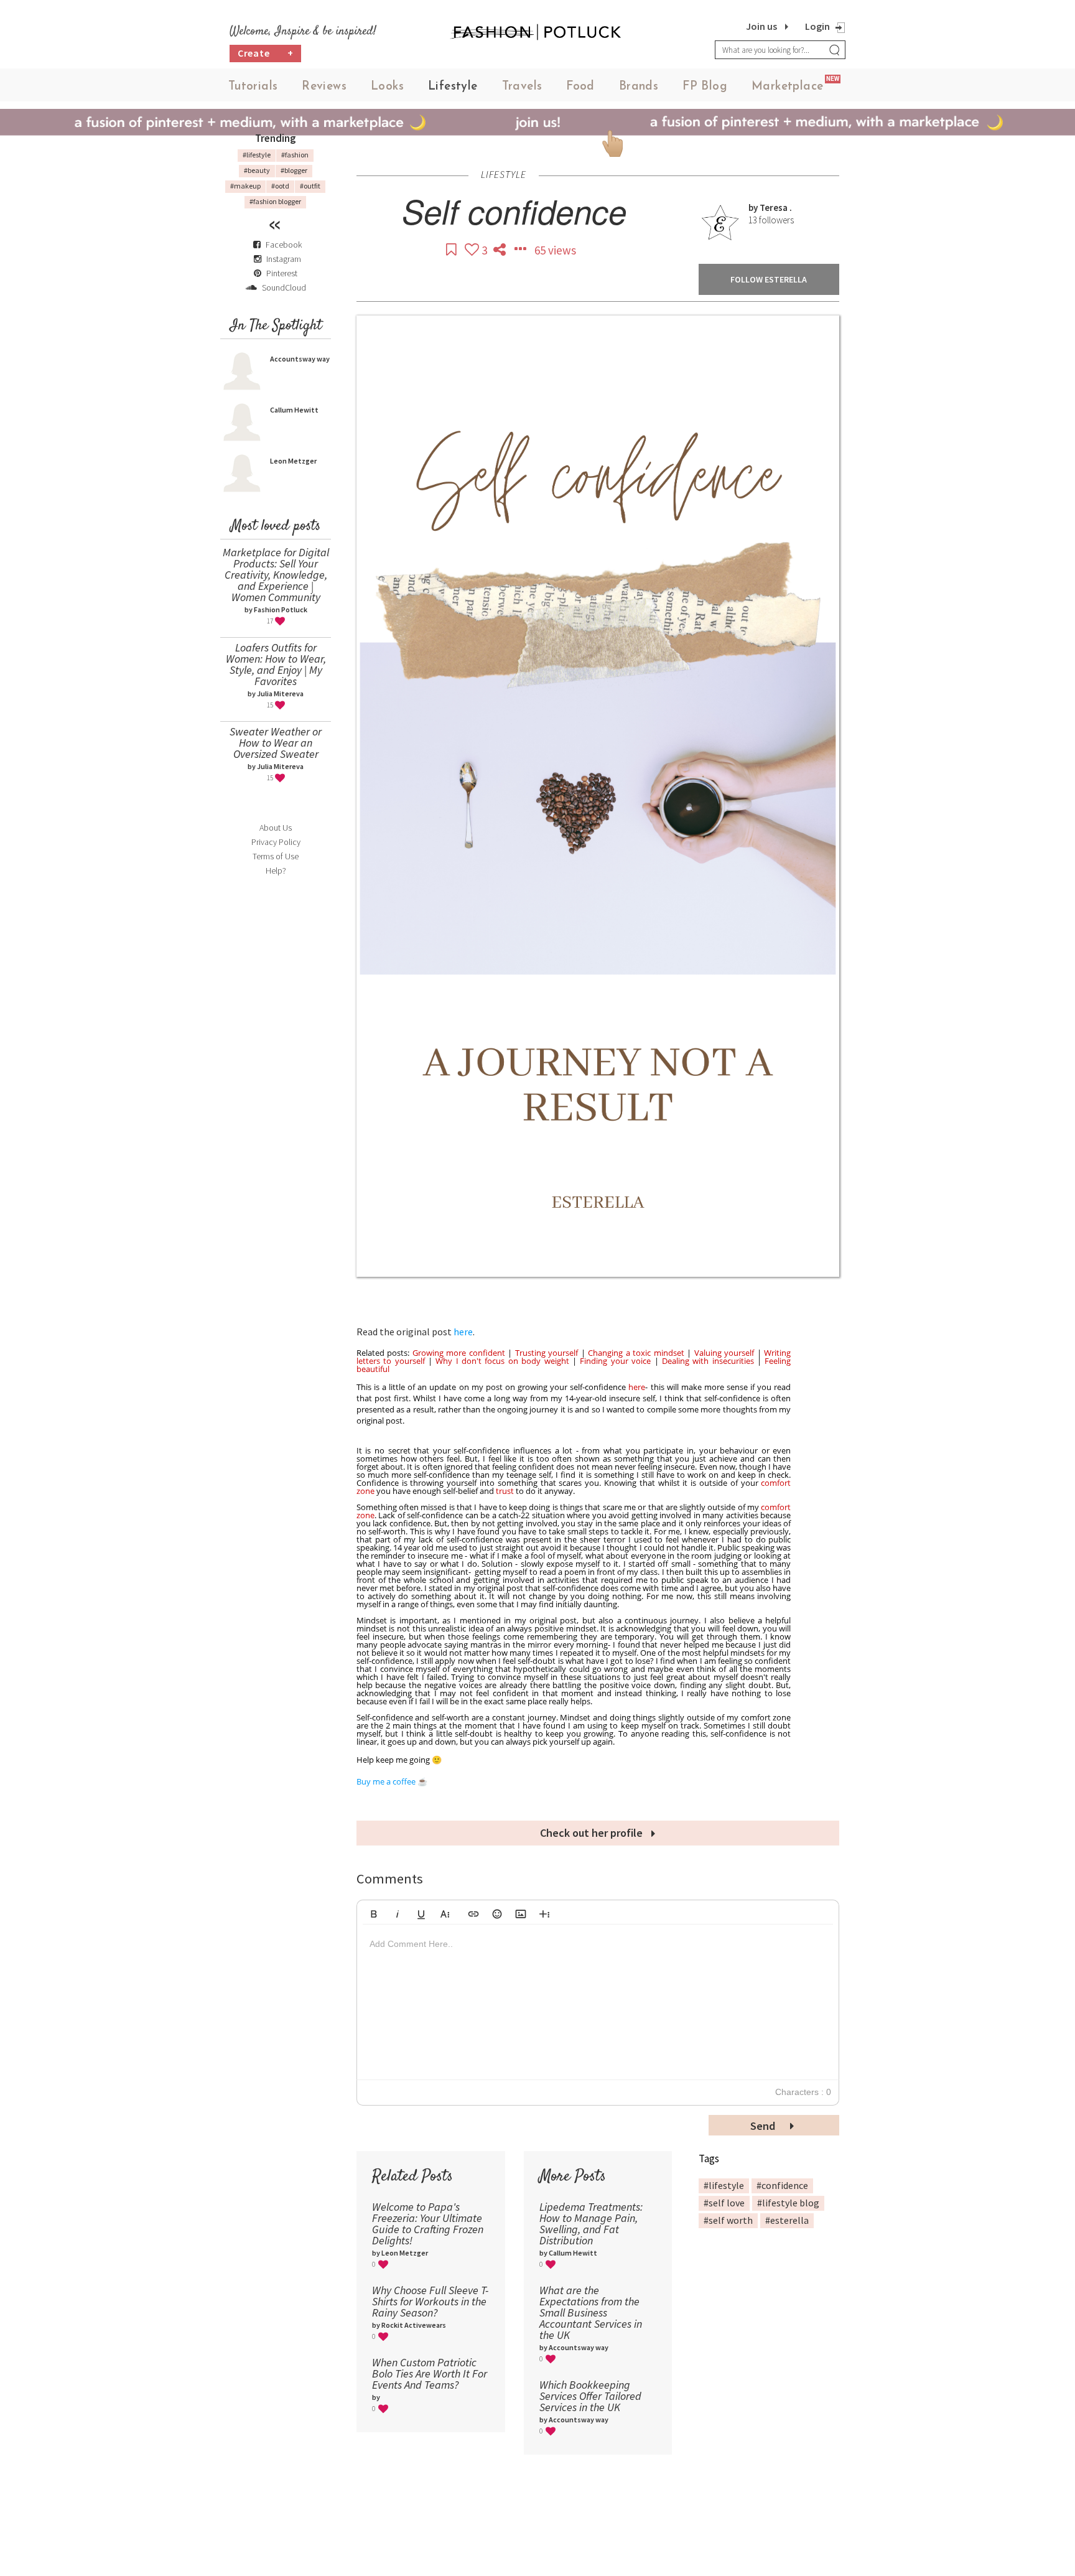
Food (580, 87)
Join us (761, 26)
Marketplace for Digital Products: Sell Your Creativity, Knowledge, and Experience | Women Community (276, 575)
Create (266, 53)
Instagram (284, 259)
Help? (276, 870)
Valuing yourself (724, 1353)
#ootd (280, 186)
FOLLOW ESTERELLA (769, 279)
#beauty (257, 170)
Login (817, 26)
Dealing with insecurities (708, 1361)
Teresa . (776, 208)
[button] (374, 1912)
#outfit (310, 186)
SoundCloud (283, 287)
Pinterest (281, 273)
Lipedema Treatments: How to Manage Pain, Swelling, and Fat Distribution (591, 2224)
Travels (522, 87)
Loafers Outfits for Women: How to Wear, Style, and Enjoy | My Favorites (276, 664)
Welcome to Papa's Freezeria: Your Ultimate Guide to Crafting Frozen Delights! (428, 2224)
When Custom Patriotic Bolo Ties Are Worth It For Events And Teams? (430, 2373)
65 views (555, 250)
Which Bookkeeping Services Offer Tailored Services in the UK (590, 2396)
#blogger (294, 170)
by (754, 208)
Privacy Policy (276, 842)
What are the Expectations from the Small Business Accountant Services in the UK (591, 2312)
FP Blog (705, 87)
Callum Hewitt (294, 410)
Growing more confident (459, 1353)
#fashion (295, 155)
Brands (639, 87)
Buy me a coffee (386, 1781)
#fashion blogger (275, 201)
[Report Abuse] (521, 250)
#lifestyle (257, 155)
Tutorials (253, 87)
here (463, 1332)
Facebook (284, 245)
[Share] (501, 250)
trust (505, 1491)
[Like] (473, 250)
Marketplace (787, 87)
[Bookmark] (452, 250)
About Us (276, 828)
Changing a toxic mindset (636, 1353)
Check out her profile (593, 1833)
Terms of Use (276, 856)
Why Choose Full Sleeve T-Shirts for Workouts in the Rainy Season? (430, 2301)
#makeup (245, 186)
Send (764, 2126)
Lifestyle (453, 87)
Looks (387, 87)
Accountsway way (300, 359)
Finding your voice (615, 1361)
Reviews (324, 87)
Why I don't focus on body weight (502, 1361)
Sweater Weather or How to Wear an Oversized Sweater (276, 743)
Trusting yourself (547, 1353)
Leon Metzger (293, 461)
